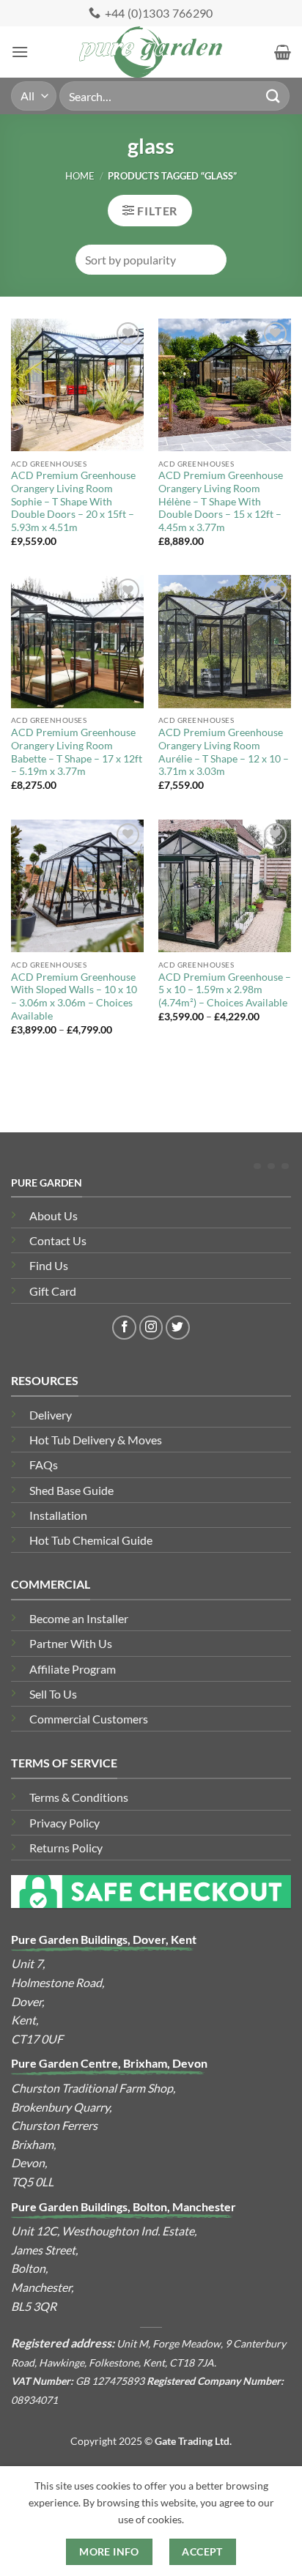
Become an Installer (79, 1618)
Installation (58, 1515)
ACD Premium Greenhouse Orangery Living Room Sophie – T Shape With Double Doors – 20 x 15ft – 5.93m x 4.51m (73, 501)
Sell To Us (53, 1694)
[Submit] (273, 96)
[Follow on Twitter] (178, 1328)
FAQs (44, 1465)
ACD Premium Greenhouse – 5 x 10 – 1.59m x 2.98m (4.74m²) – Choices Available (225, 990)
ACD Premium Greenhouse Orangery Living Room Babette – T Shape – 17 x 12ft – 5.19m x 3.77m (77, 752)
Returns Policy (66, 1848)
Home (80, 176)
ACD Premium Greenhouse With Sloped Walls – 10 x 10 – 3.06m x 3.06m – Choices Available (74, 996)
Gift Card (53, 1291)
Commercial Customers (89, 1719)
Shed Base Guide (71, 1490)
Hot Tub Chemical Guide (91, 1540)
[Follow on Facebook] (124, 1328)
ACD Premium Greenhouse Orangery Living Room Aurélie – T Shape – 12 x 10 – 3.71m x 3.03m (224, 752)
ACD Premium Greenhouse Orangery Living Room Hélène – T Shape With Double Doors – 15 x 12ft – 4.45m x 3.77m (221, 501)
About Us (54, 1215)
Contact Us (58, 1240)
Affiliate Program (73, 1669)
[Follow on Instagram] (151, 1328)
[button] (20, 52)
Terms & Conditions (79, 1797)
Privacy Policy (65, 1823)
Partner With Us (71, 1643)
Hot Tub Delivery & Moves (96, 1440)
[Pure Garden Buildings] (151, 52)
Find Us (49, 1265)
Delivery (51, 1415)
